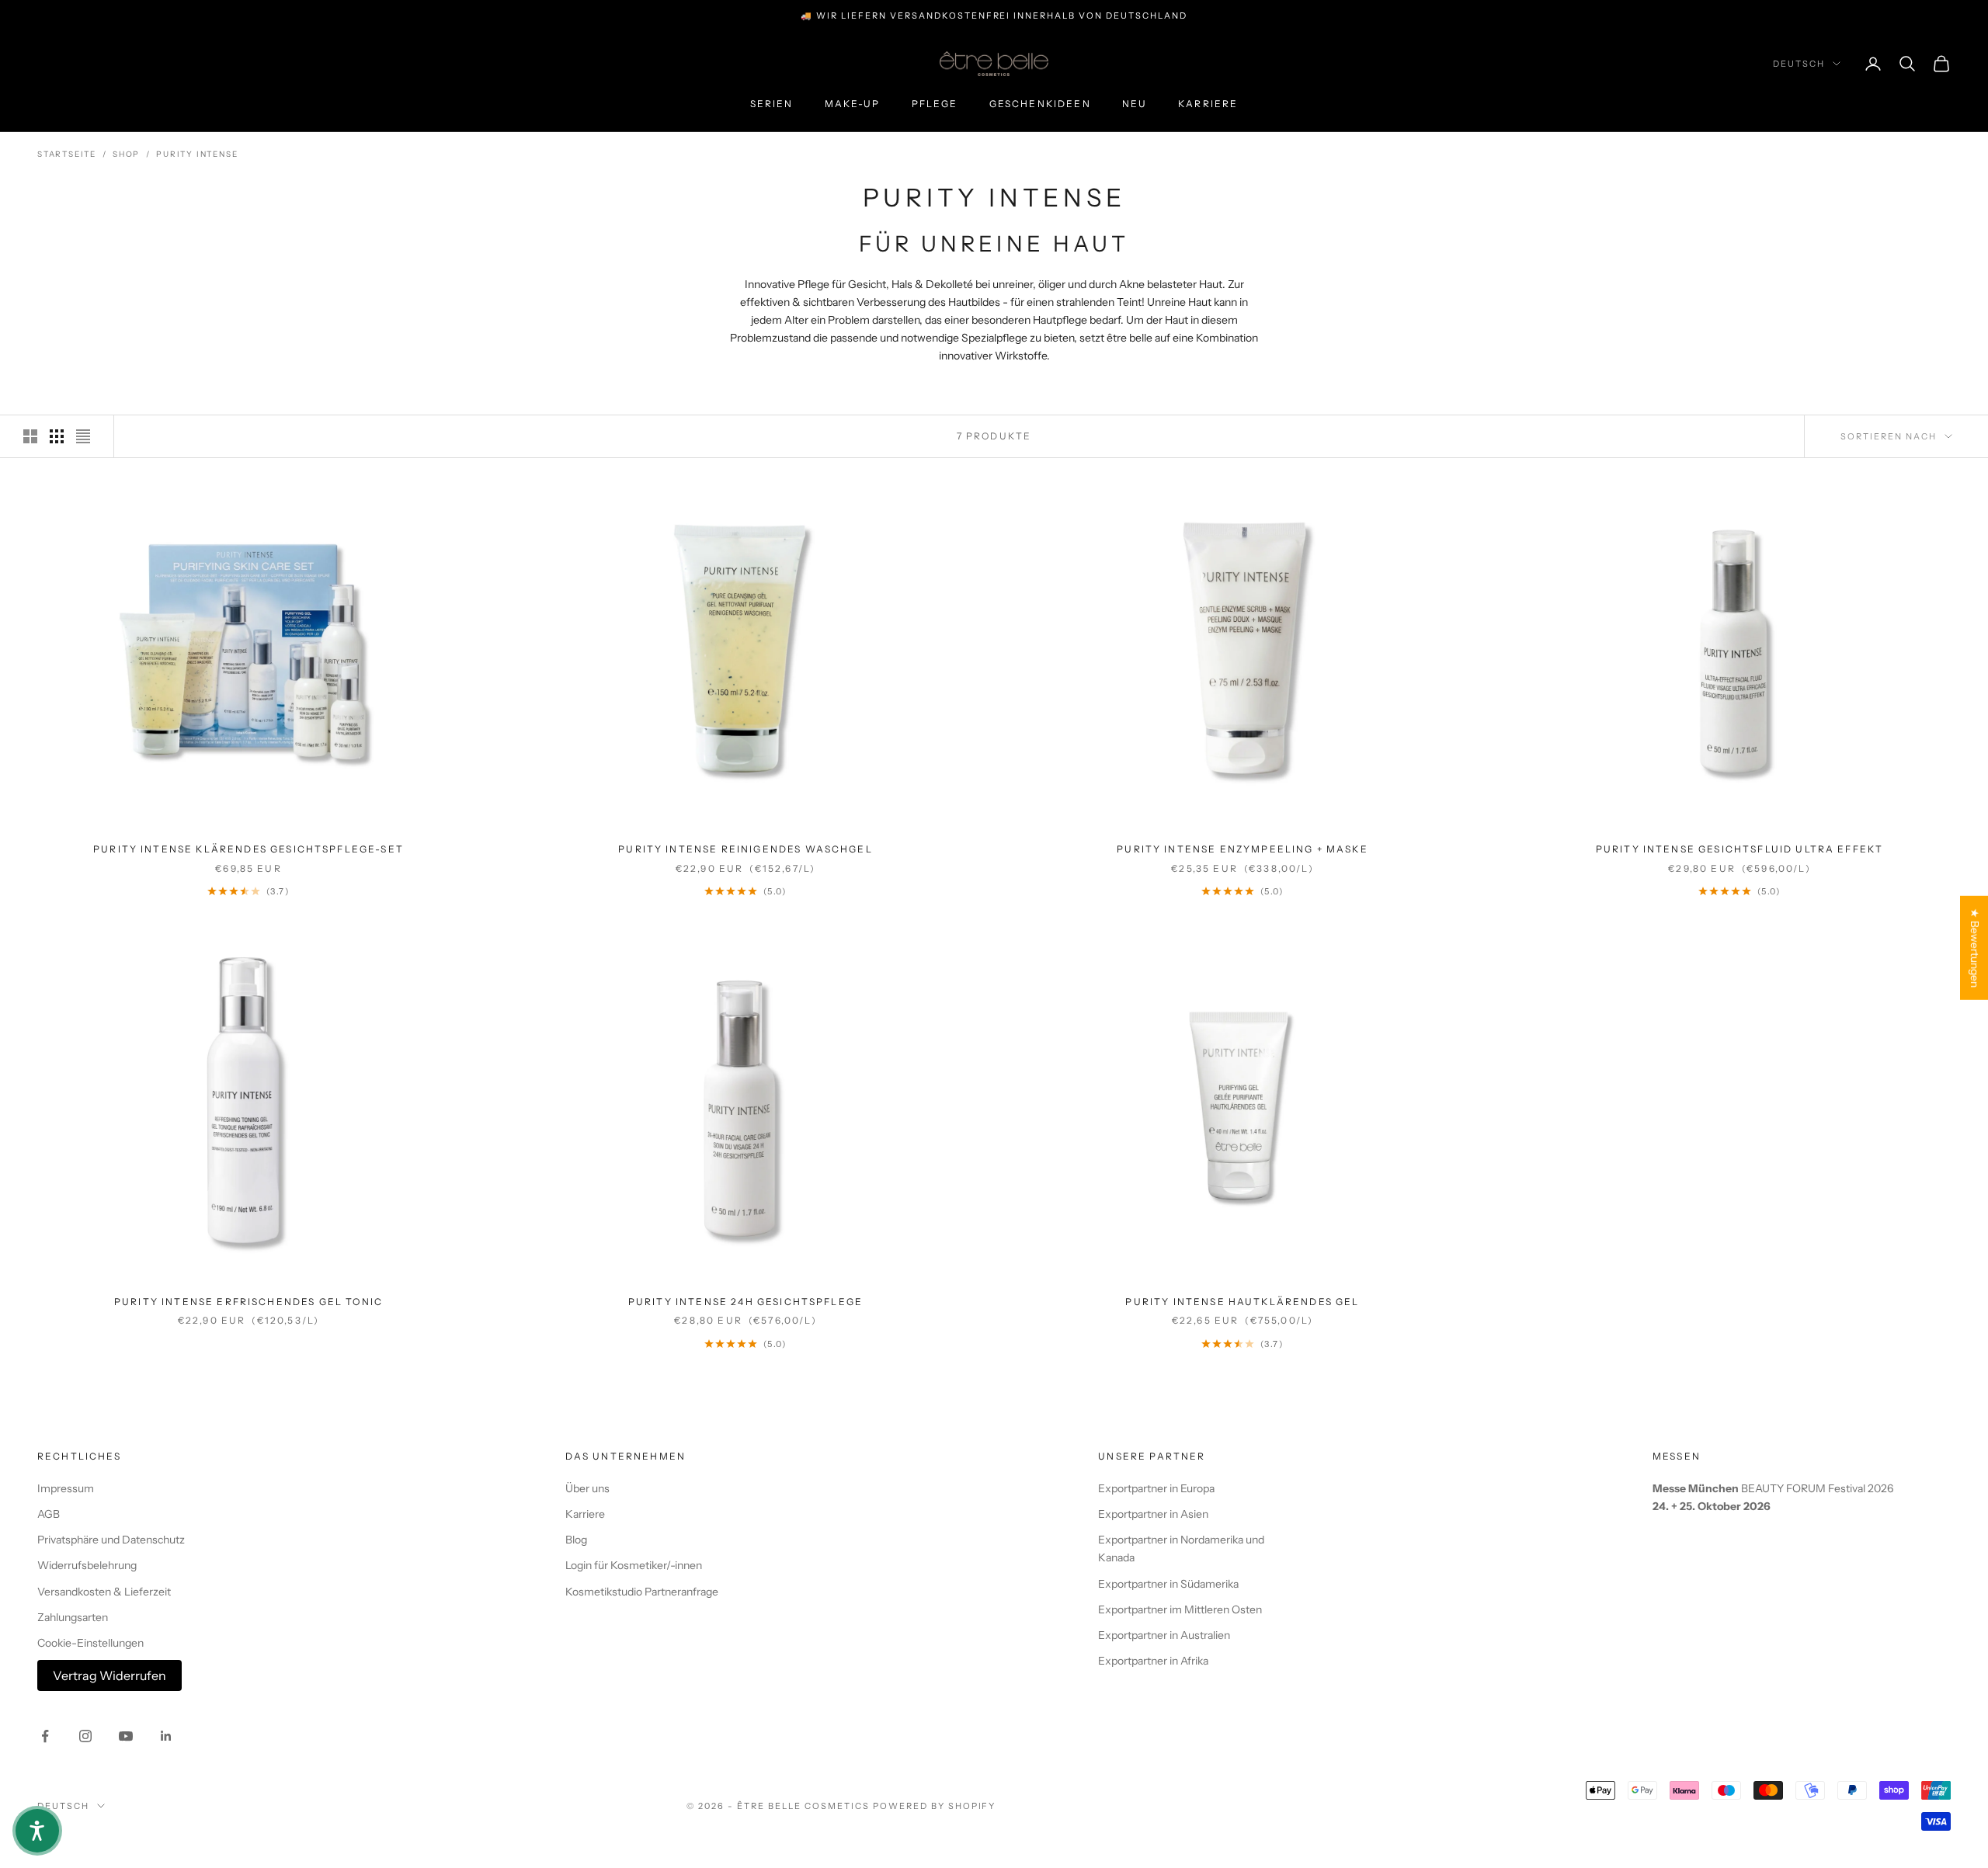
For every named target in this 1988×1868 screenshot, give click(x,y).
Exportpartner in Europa (1156, 1488)
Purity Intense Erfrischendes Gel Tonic (248, 1302)
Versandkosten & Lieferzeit (104, 1592)
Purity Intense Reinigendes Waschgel (745, 849)
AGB (49, 1514)
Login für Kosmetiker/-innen (634, 1565)
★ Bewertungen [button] (1975, 948)
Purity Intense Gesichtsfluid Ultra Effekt (1740, 849)
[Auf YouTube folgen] (126, 1736)
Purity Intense (197, 154)
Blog (576, 1540)
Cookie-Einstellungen (90, 1643)
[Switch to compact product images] (83, 436)
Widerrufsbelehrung (87, 1565)
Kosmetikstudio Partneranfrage (642, 1592)
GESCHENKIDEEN (1040, 104)
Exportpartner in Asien (1153, 1514)
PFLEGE (935, 104)
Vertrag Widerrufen (109, 1675)
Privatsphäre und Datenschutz (111, 1540)
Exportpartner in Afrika (1153, 1661)
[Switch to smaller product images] (57, 436)
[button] (37, 1831)
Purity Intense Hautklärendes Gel (1242, 1302)
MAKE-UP (853, 104)
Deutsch (1799, 64)
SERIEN (772, 104)
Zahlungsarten (73, 1617)
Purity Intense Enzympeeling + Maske (1242, 849)
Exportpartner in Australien (1164, 1635)
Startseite (67, 154)
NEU (1135, 104)
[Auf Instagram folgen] (85, 1736)
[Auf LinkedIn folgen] (166, 1736)
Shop (126, 154)
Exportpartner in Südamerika (1168, 1584)
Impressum (66, 1488)
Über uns (587, 1488)
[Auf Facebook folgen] (45, 1736)
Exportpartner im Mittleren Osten (1180, 1609)
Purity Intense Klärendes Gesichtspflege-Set (248, 849)
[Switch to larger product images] (30, 436)
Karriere (1208, 104)
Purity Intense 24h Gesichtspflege (745, 1302)
